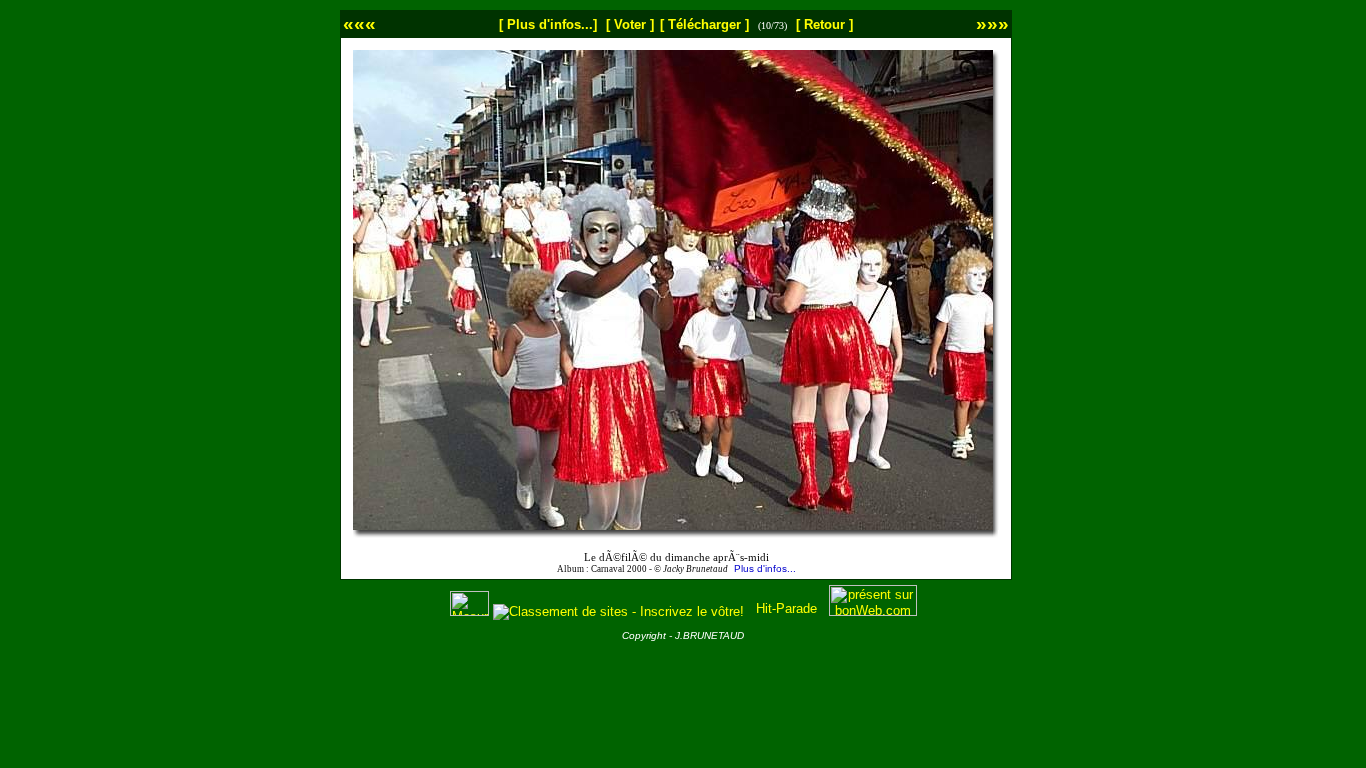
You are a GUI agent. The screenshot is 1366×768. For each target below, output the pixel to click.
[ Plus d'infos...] (548, 24)
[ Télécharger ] (704, 24)
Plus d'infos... (765, 568)
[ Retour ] (824, 24)
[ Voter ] (630, 24)
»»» (992, 23)
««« (359, 23)
